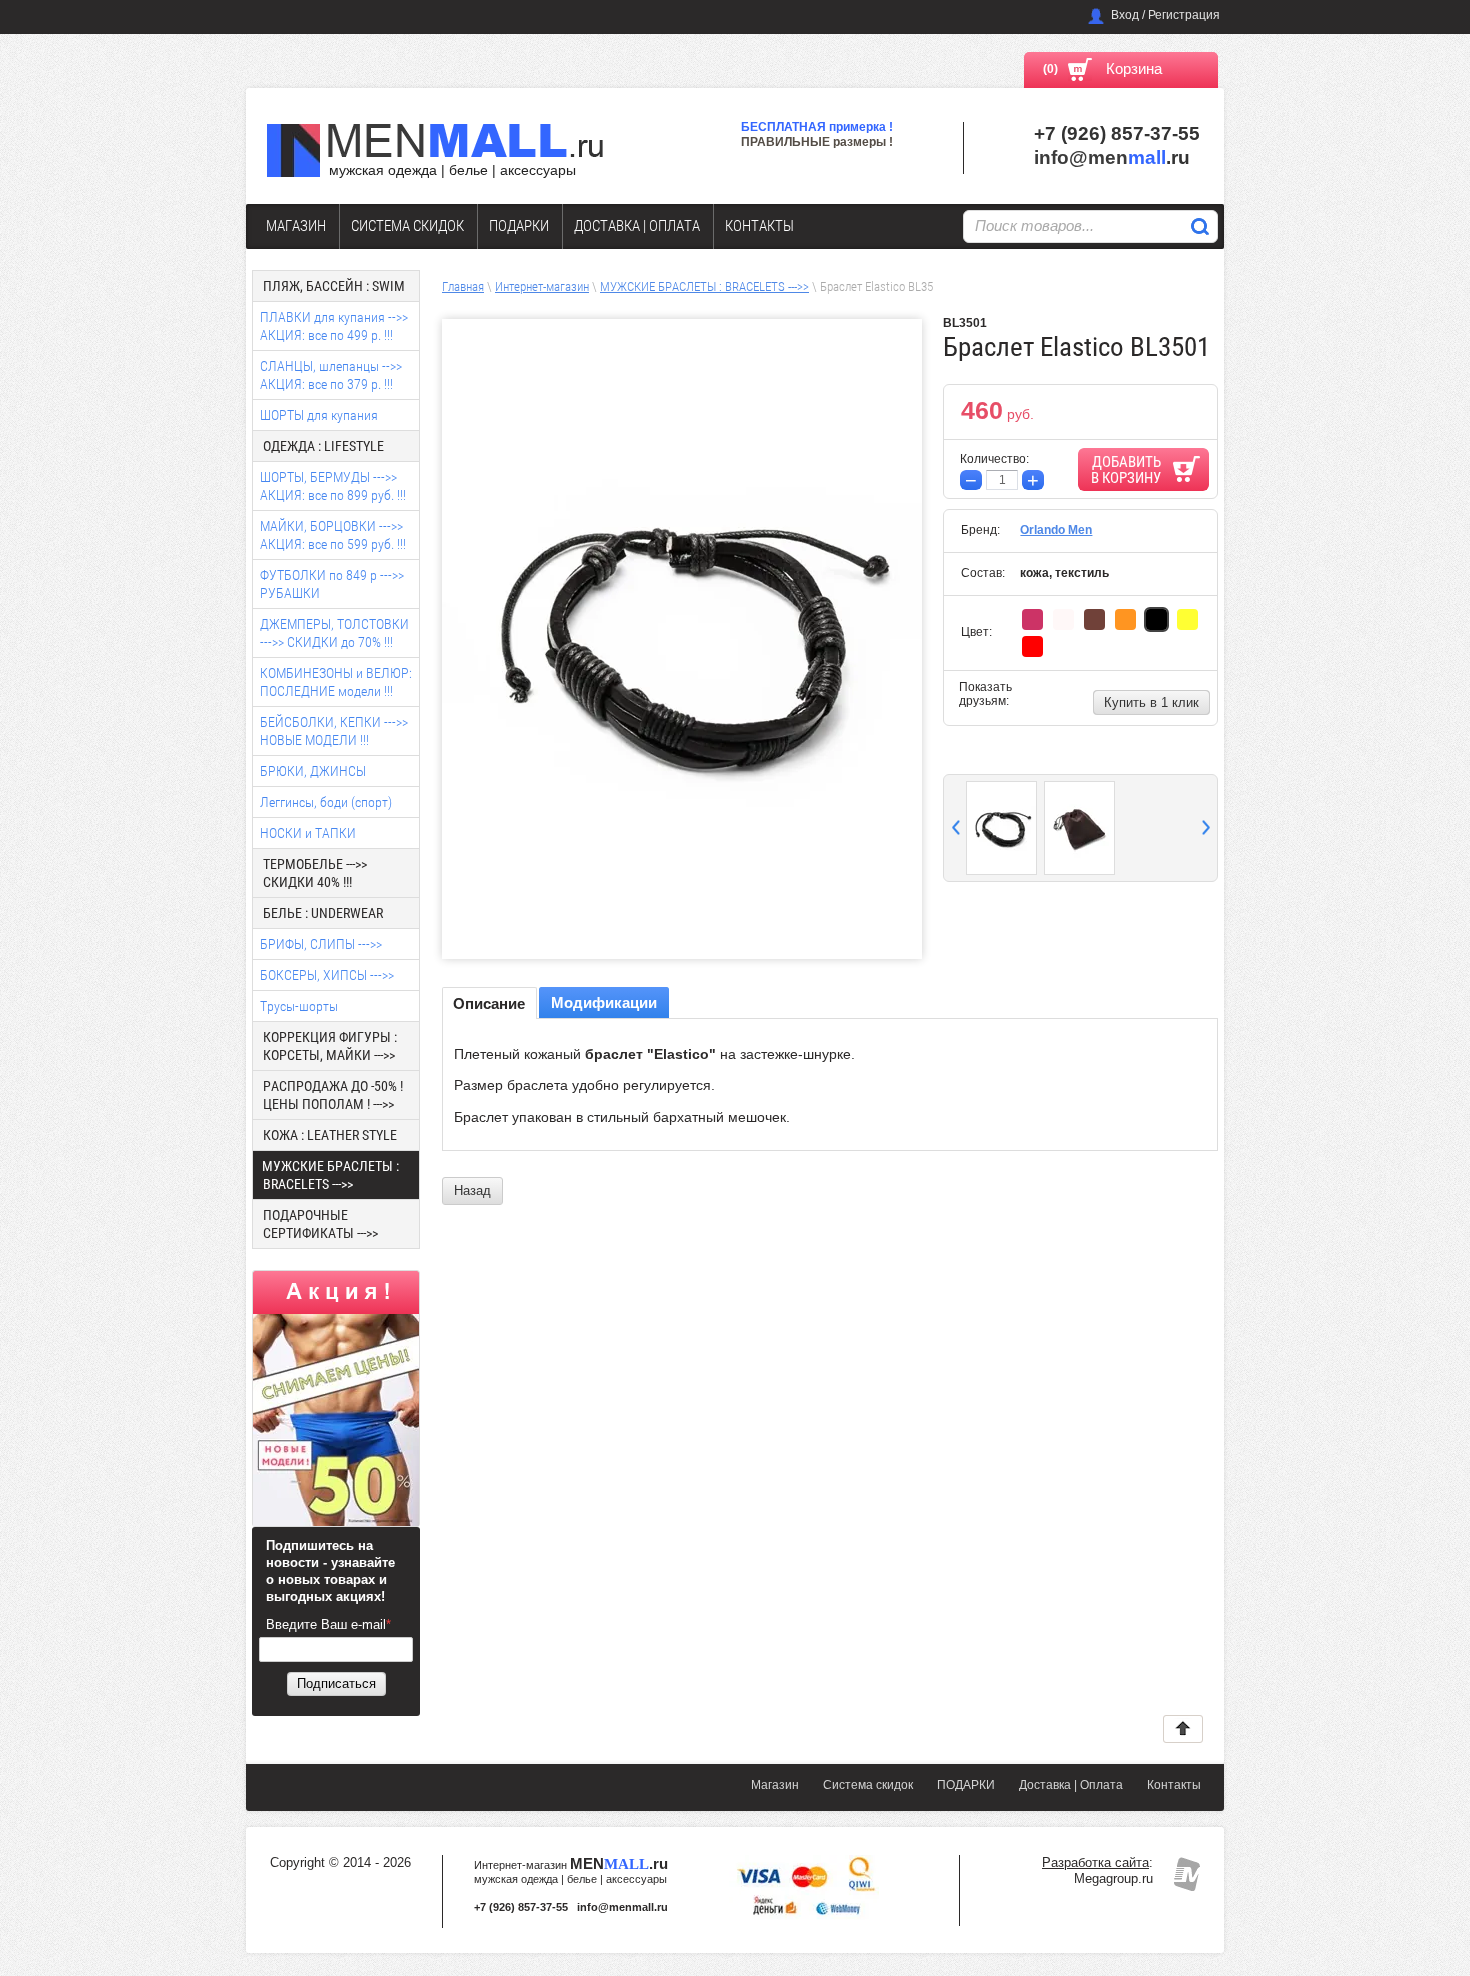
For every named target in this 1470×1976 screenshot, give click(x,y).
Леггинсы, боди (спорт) (326, 802)
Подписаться (336, 1683)
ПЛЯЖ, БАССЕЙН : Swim (334, 286)
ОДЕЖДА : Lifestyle (323, 446)
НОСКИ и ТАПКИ (308, 833)
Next (1206, 827)
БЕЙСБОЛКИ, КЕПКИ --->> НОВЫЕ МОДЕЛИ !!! (334, 731)
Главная (463, 286)
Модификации (604, 1002)
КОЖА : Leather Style (330, 1135)
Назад (472, 1190)
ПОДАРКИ (519, 226)
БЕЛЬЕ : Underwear (323, 913)
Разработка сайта (1095, 1862)
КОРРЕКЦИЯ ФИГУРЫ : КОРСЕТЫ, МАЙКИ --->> (330, 1046)
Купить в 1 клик (1151, 702)
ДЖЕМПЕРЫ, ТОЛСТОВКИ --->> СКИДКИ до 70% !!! (334, 633)
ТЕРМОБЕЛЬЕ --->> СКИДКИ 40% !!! (315, 873)
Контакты (759, 226)
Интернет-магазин (542, 286)
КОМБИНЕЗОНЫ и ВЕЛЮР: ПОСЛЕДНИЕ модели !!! (336, 682)
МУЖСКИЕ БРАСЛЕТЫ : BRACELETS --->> (704, 286)
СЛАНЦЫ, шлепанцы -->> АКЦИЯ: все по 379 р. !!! (331, 375)
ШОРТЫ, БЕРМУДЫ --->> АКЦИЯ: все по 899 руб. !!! (333, 486)
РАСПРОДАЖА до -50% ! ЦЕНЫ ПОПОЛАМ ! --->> (333, 1095)
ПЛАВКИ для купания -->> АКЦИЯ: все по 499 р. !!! (334, 326)
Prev (956, 827)
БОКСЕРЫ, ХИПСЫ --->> (327, 975)
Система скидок (407, 226)
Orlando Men (1056, 530)
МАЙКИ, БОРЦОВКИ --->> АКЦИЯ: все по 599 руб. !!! (333, 535)
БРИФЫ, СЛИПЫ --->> (321, 944)
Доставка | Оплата (637, 226)
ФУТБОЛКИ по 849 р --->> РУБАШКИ (332, 584)
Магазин (296, 226)
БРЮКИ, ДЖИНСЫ (313, 771)
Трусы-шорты (299, 1006)
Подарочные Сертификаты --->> (320, 1224)
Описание (489, 1003)
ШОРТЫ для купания (319, 415)
